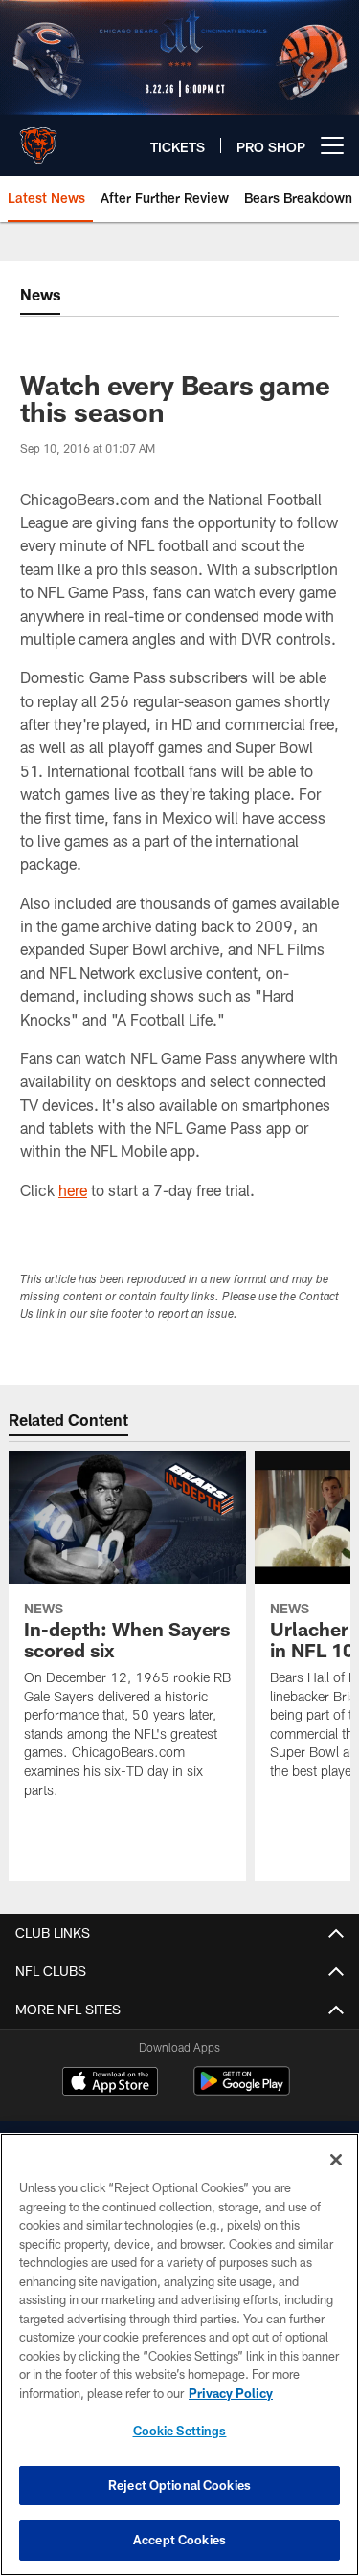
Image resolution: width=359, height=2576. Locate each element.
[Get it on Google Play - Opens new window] (242, 2090)
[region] (179, 2354)
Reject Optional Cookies (179, 2485)
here (73, 1190)
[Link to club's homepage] (38, 138)
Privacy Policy (231, 2393)
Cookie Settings (180, 2431)
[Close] (336, 2160)
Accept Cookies (179, 2540)
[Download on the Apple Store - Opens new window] (110, 2083)
